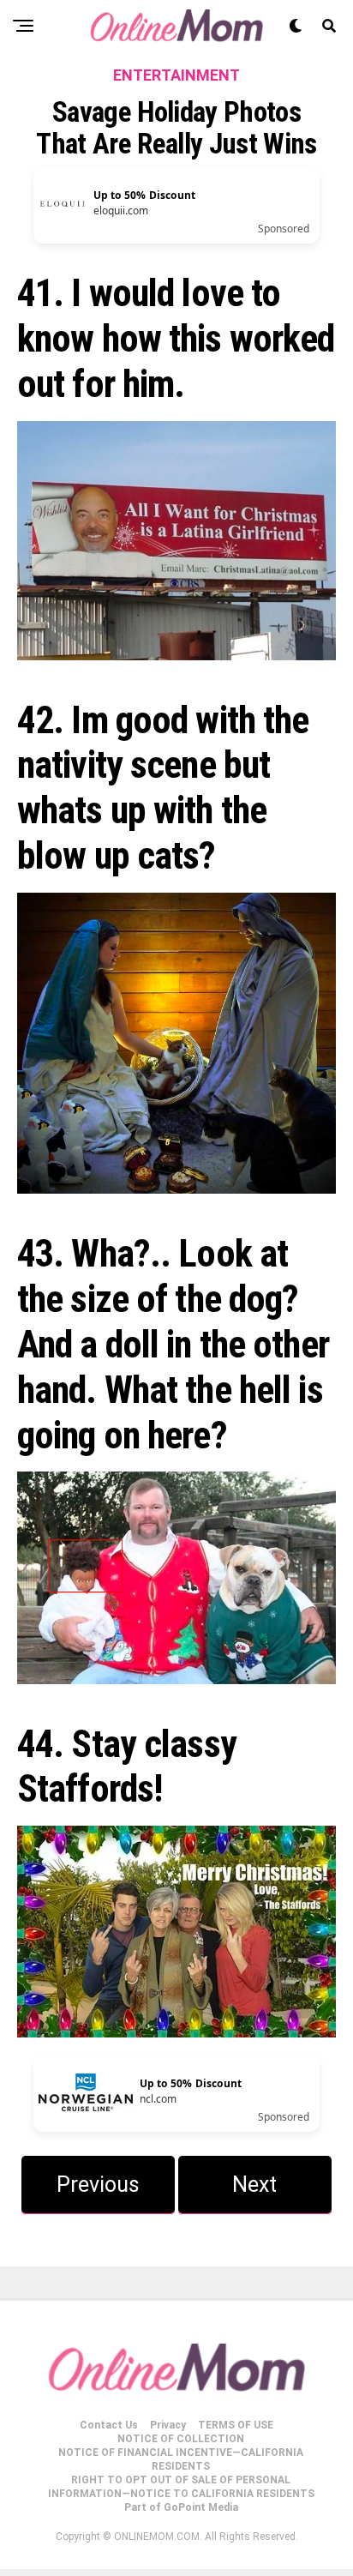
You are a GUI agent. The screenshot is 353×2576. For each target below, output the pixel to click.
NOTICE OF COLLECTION (181, 2439)
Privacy (168, 2425)
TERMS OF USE (236, 2425)
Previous (98, 2185)
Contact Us (109, 2425)
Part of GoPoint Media (181, 2507)
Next (254, 2185)
